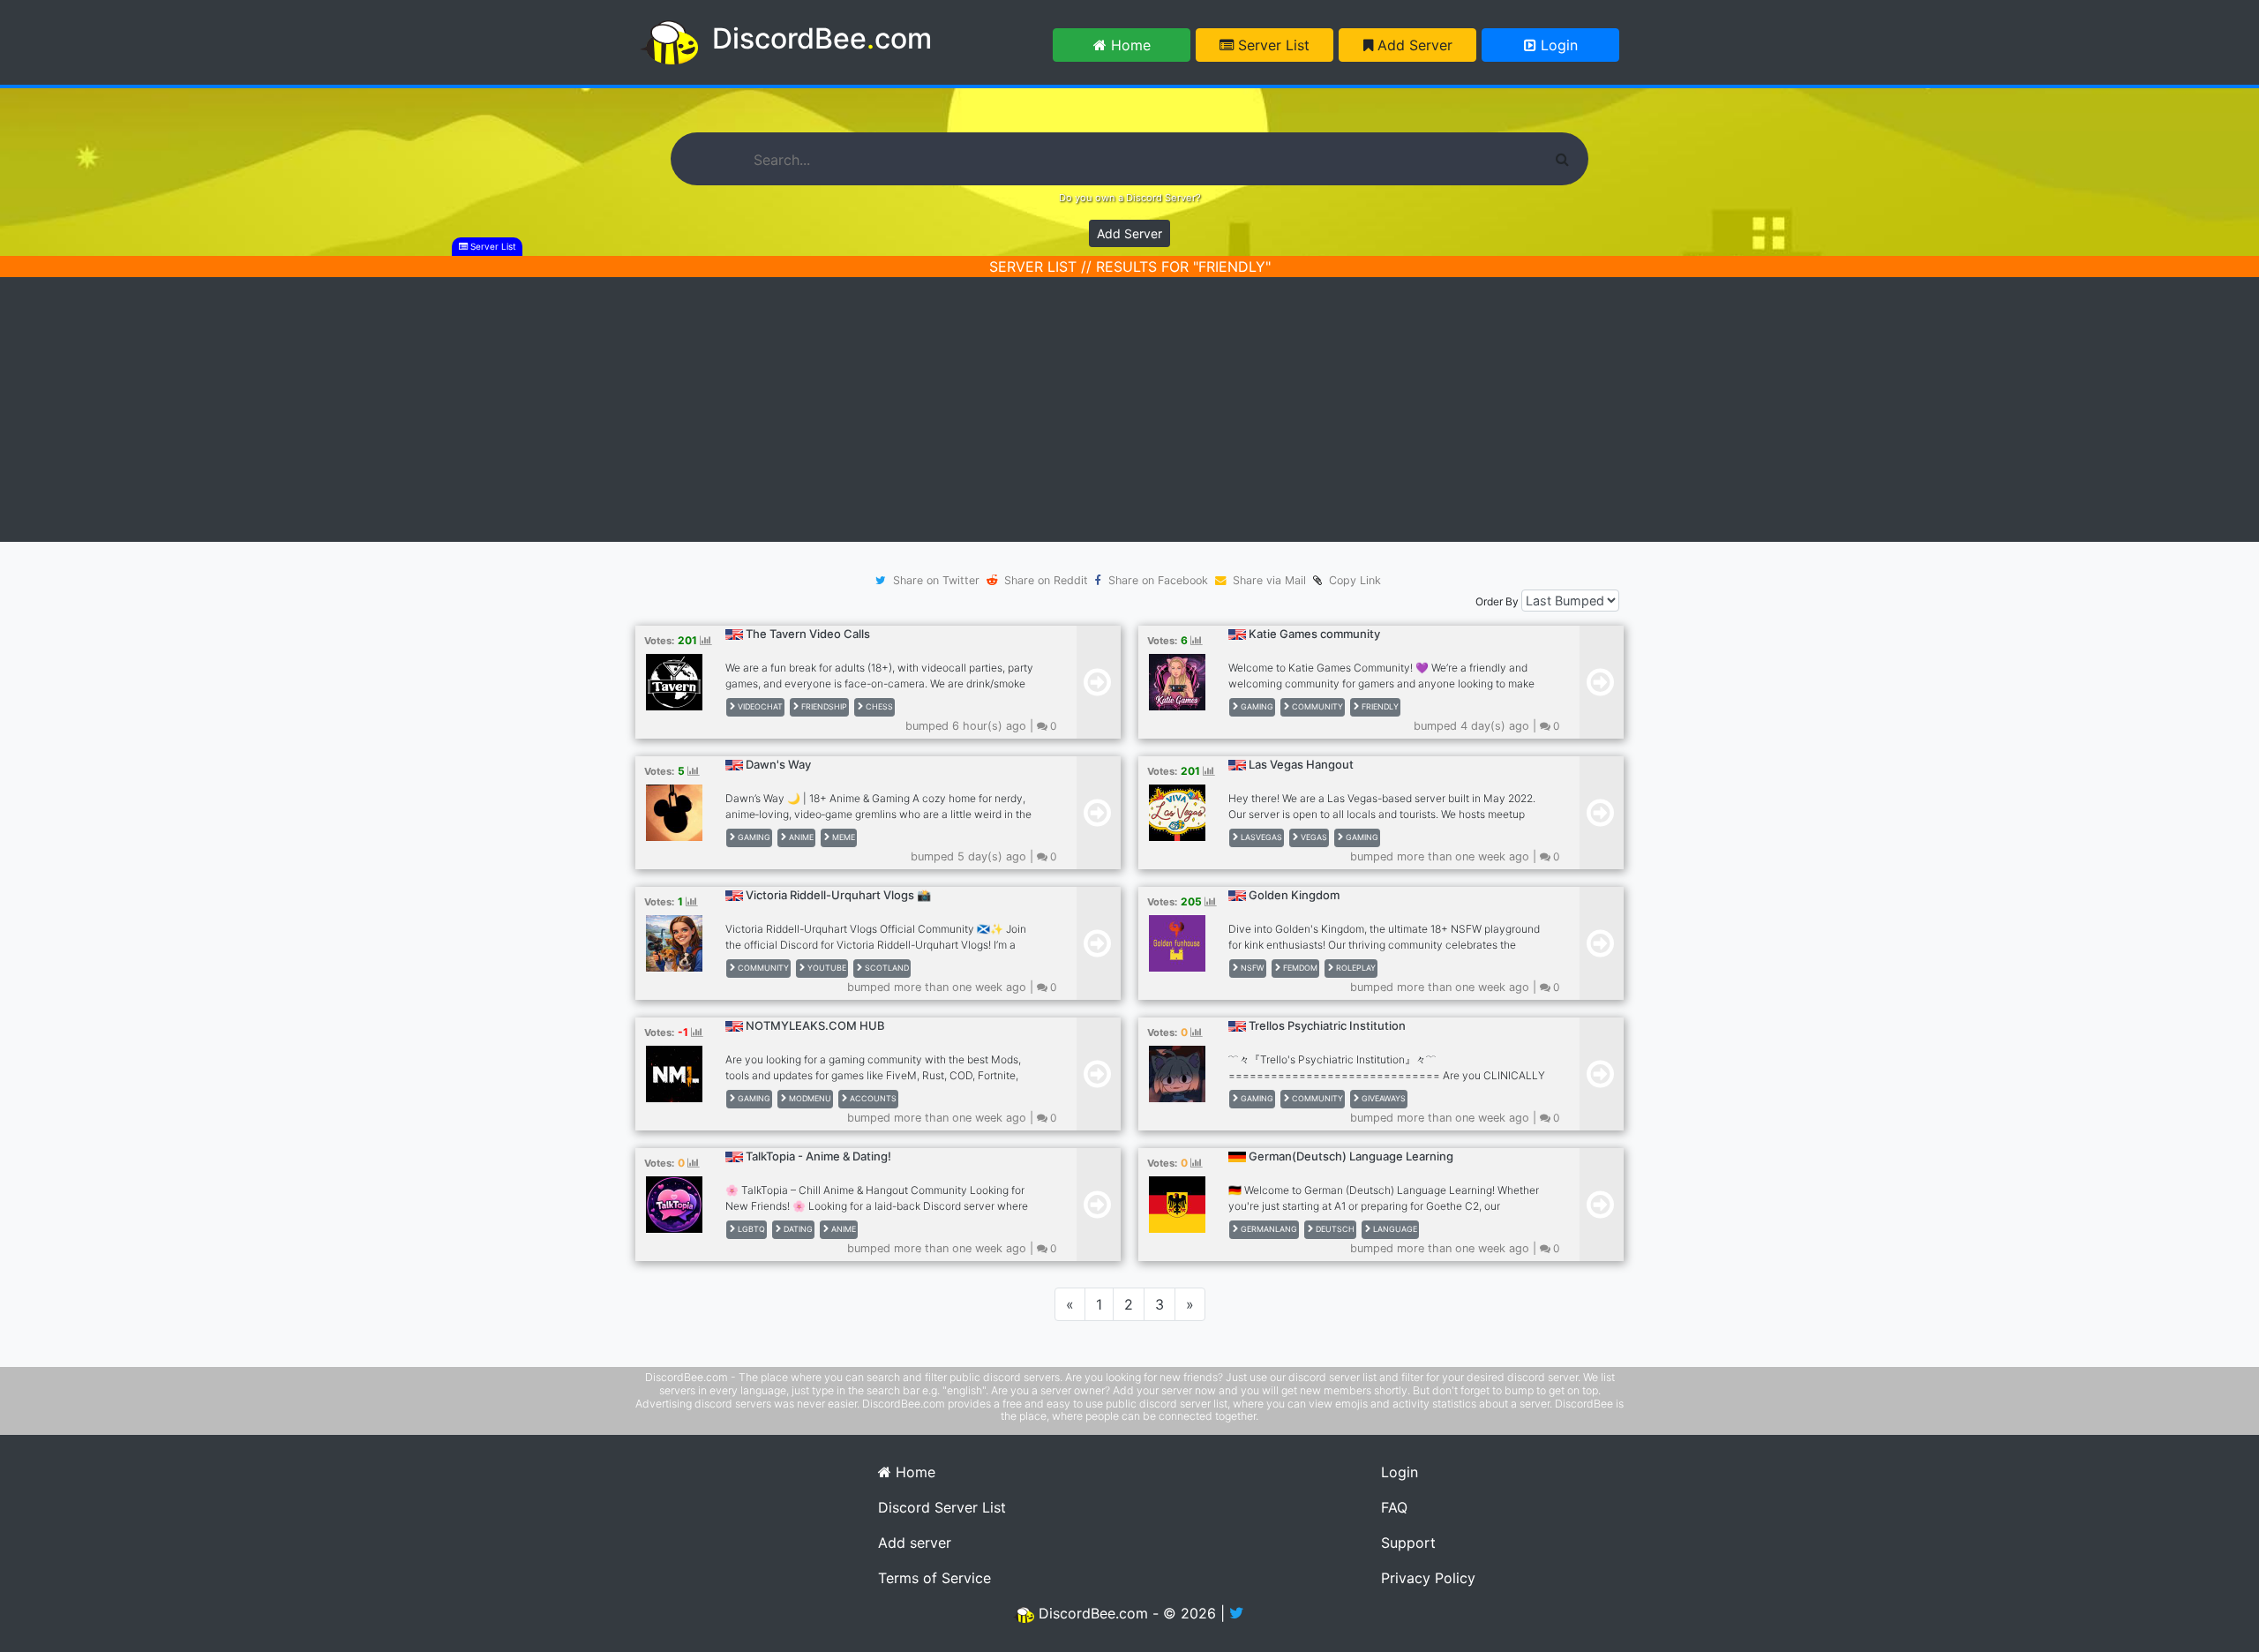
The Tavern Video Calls (808, 634)
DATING (797, 1229)
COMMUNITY (1316, 706)
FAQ (1394, 1507)
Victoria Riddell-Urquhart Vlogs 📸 (838, 895)
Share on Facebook (1158, 580)
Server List (1272, 45)
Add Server (1413, 45)
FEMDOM (1299, 968)
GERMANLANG (1268, 1229)
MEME (842, 837)
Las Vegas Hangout (1301, 764)
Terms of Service (934, 1578)
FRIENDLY (1379, 706)
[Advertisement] (1129, 409)
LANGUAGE (1394, 1229)
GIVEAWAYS (1382, 1098)
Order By (1497, 601)
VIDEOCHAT (759, 706)
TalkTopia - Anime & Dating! (818, 1156)
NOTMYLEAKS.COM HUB (815, 1025)
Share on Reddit (1046, 580)
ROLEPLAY (1355, 968)
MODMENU (809, 1098)
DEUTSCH (1334, 1229)
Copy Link (1351, 580)
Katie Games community (1314, 634)
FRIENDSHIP (823, 706)
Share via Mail (1269, 580)
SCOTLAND (886, 968)
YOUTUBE (826, 968)
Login (1557, 45)
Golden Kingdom (1294, 895)
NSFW (1251, 968)
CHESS (878, 706)
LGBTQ (750, 1229)
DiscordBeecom (822, 38)
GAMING (1256, 706)
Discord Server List (942, 1507)
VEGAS (1313, 837)
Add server (915, 1543)
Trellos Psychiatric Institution (1327, 1025)
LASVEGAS (1260, 837)
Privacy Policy (1428, 1578)
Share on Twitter (936, 580)
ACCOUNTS (872, 1098)
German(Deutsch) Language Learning (1351, 1156)
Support (1408, 1543)
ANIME (800, 837)
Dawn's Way (778, 764)
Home (1129, 45)
